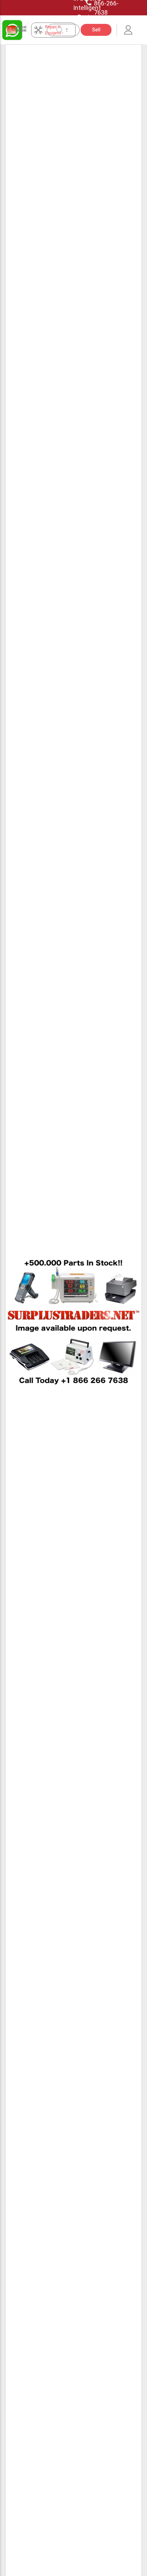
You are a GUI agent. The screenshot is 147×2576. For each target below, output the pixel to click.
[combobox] (67, 30)
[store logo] (17, 30)
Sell (96, 30)
